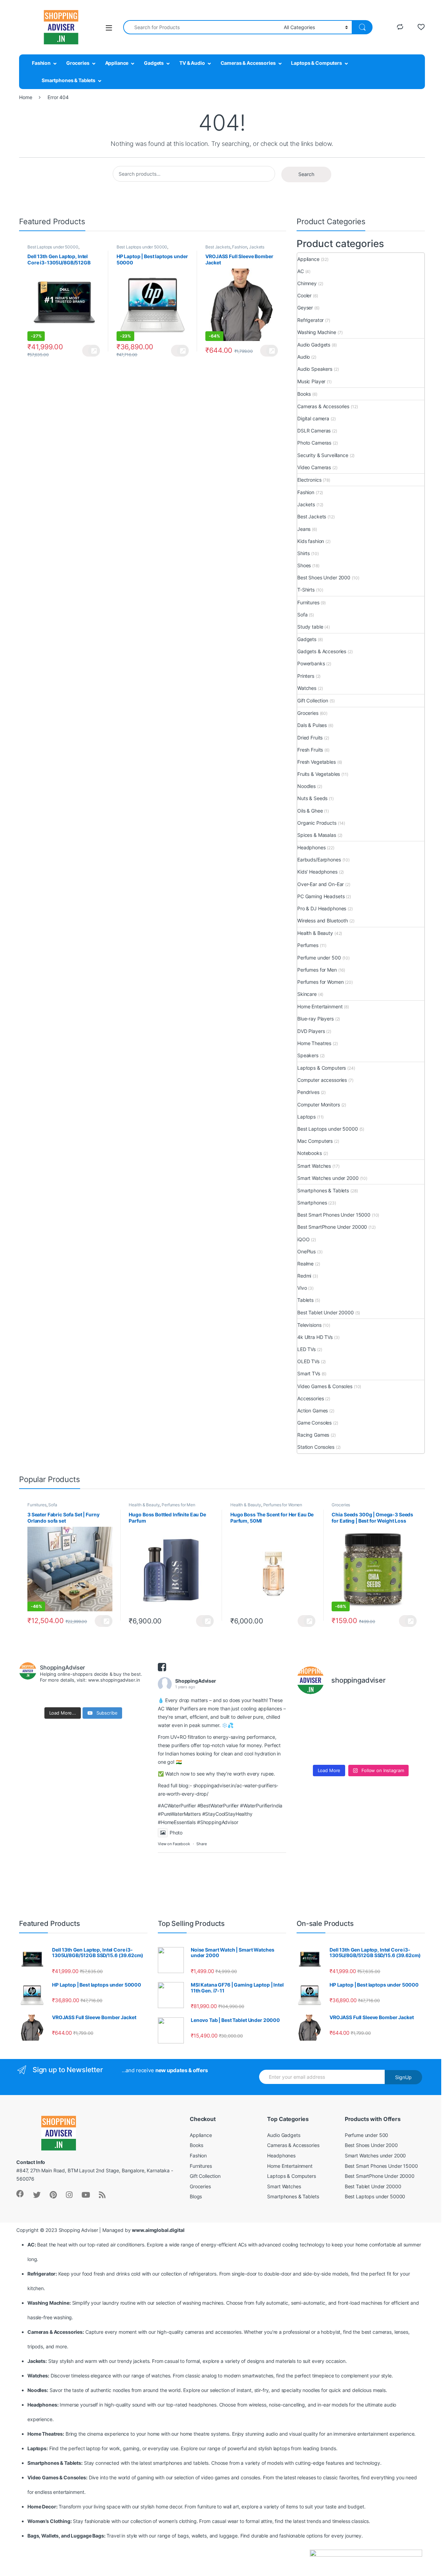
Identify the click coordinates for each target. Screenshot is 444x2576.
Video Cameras (314, 467)
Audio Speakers (315, 369)
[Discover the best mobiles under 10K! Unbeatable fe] (344, 1731)
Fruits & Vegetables (319, 774)
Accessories (310, 1398)
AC (301, 271)
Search (306, 174)
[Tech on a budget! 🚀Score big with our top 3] (377, 1731)
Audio (304, 357)
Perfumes (308, 945)
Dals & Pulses (312, 725)
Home (25, 97)
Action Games (313, 1410)
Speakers (308, 1055)
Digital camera (313, 418)
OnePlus (306, 1251)
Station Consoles (316, 1447)
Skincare (307, 994)
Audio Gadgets (314, 345)
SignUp (403, 2077)
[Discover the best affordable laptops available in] (344, 1711)
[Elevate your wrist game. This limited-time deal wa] (410, 1731)
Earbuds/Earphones (319, 860)
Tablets (305, 1300)
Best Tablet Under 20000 (326, 1312)
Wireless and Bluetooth (323, 921)
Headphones (311, 847)
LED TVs (306, 1349)
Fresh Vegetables (317, 762)
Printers (306, 676)
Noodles (306, 786)
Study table (310, 627)
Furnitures (308, 602)
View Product (91, 351)
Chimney (307, 283)
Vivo (302, 1288)
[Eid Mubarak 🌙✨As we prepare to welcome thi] (377, 1751)
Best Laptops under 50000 (53, 247)
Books (304, 394)
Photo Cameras (314, 443)
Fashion (41, 63)
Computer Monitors (319, 1105)
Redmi (304, 1276)
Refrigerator (310, 320)
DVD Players (311, 1031)
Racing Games (313, 1435)
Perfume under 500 (319, 958)
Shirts (304, 553)
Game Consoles (314, 1423)
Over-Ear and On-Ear (321, 884)
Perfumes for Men (317, 970)
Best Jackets (218, 247)
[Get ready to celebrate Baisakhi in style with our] (344, 1751)
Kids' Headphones (317, 872)
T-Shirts (306, 590)
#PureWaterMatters (179, 1814)
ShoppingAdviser (196, 1681)
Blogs (196, 2196)
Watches (307, 688)
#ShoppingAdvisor (218, 1822)
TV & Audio (192, 63)
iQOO (303, 1239)
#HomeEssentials (177, 1822)
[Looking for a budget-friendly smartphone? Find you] (377, 1711)
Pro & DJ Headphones (322, 908)
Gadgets (154, 63)
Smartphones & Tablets (69, 80)
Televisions (309, 1325)
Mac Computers (315, 1141)
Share (201, 1844)
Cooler (304, 295)
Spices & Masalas (317, 835)
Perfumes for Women (320, 982)
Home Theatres (314, 1043)
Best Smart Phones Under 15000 (334, 1215)
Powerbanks (311, 663)
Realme (305, 1264)
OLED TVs (308, 1361)
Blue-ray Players (315, 1019)
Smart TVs (309, 1373)
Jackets (257, 247)
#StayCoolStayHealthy (227, 1814)
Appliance (117, 63)
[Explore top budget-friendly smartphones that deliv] (311, 1731)
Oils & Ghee (310, 811)
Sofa (302, 615)
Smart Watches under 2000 (328, 1178)
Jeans (304, 529)
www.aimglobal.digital (158, 2230)
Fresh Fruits (310, 750)
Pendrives (308, 1092)
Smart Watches (314, 1166)
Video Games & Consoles (325, 1386)
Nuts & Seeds (312, 798)
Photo (176, 1833)
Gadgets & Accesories (322, 651)
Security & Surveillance (323, 455)
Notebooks (310, 1153)
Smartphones (312, 1203)
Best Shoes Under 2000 (324, 577)
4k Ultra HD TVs (315, 1337)
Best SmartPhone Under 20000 (332, 1227)
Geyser (305, 308)
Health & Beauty (315, 933)
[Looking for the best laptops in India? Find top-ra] (311, 1711)
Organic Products (317, 823)
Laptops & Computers (316, 63)
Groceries (78, 63)
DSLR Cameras (314, 431)
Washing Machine (317, 332)
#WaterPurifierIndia (261, 1806)
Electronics (309, 480)
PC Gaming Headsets (321, 896)
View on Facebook (174, 1844)
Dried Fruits (310, 738)
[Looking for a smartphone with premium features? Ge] (410, 1711)
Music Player (311, 381)
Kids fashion (311, 541)
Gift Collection (313, 700)
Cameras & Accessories (248, 63)
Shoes (304, 565)
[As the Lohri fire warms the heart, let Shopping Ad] (311, 1751)
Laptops (306, 1117)
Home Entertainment (320, 1006)
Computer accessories (322, 1080)
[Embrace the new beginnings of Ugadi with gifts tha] (410, 1751)
